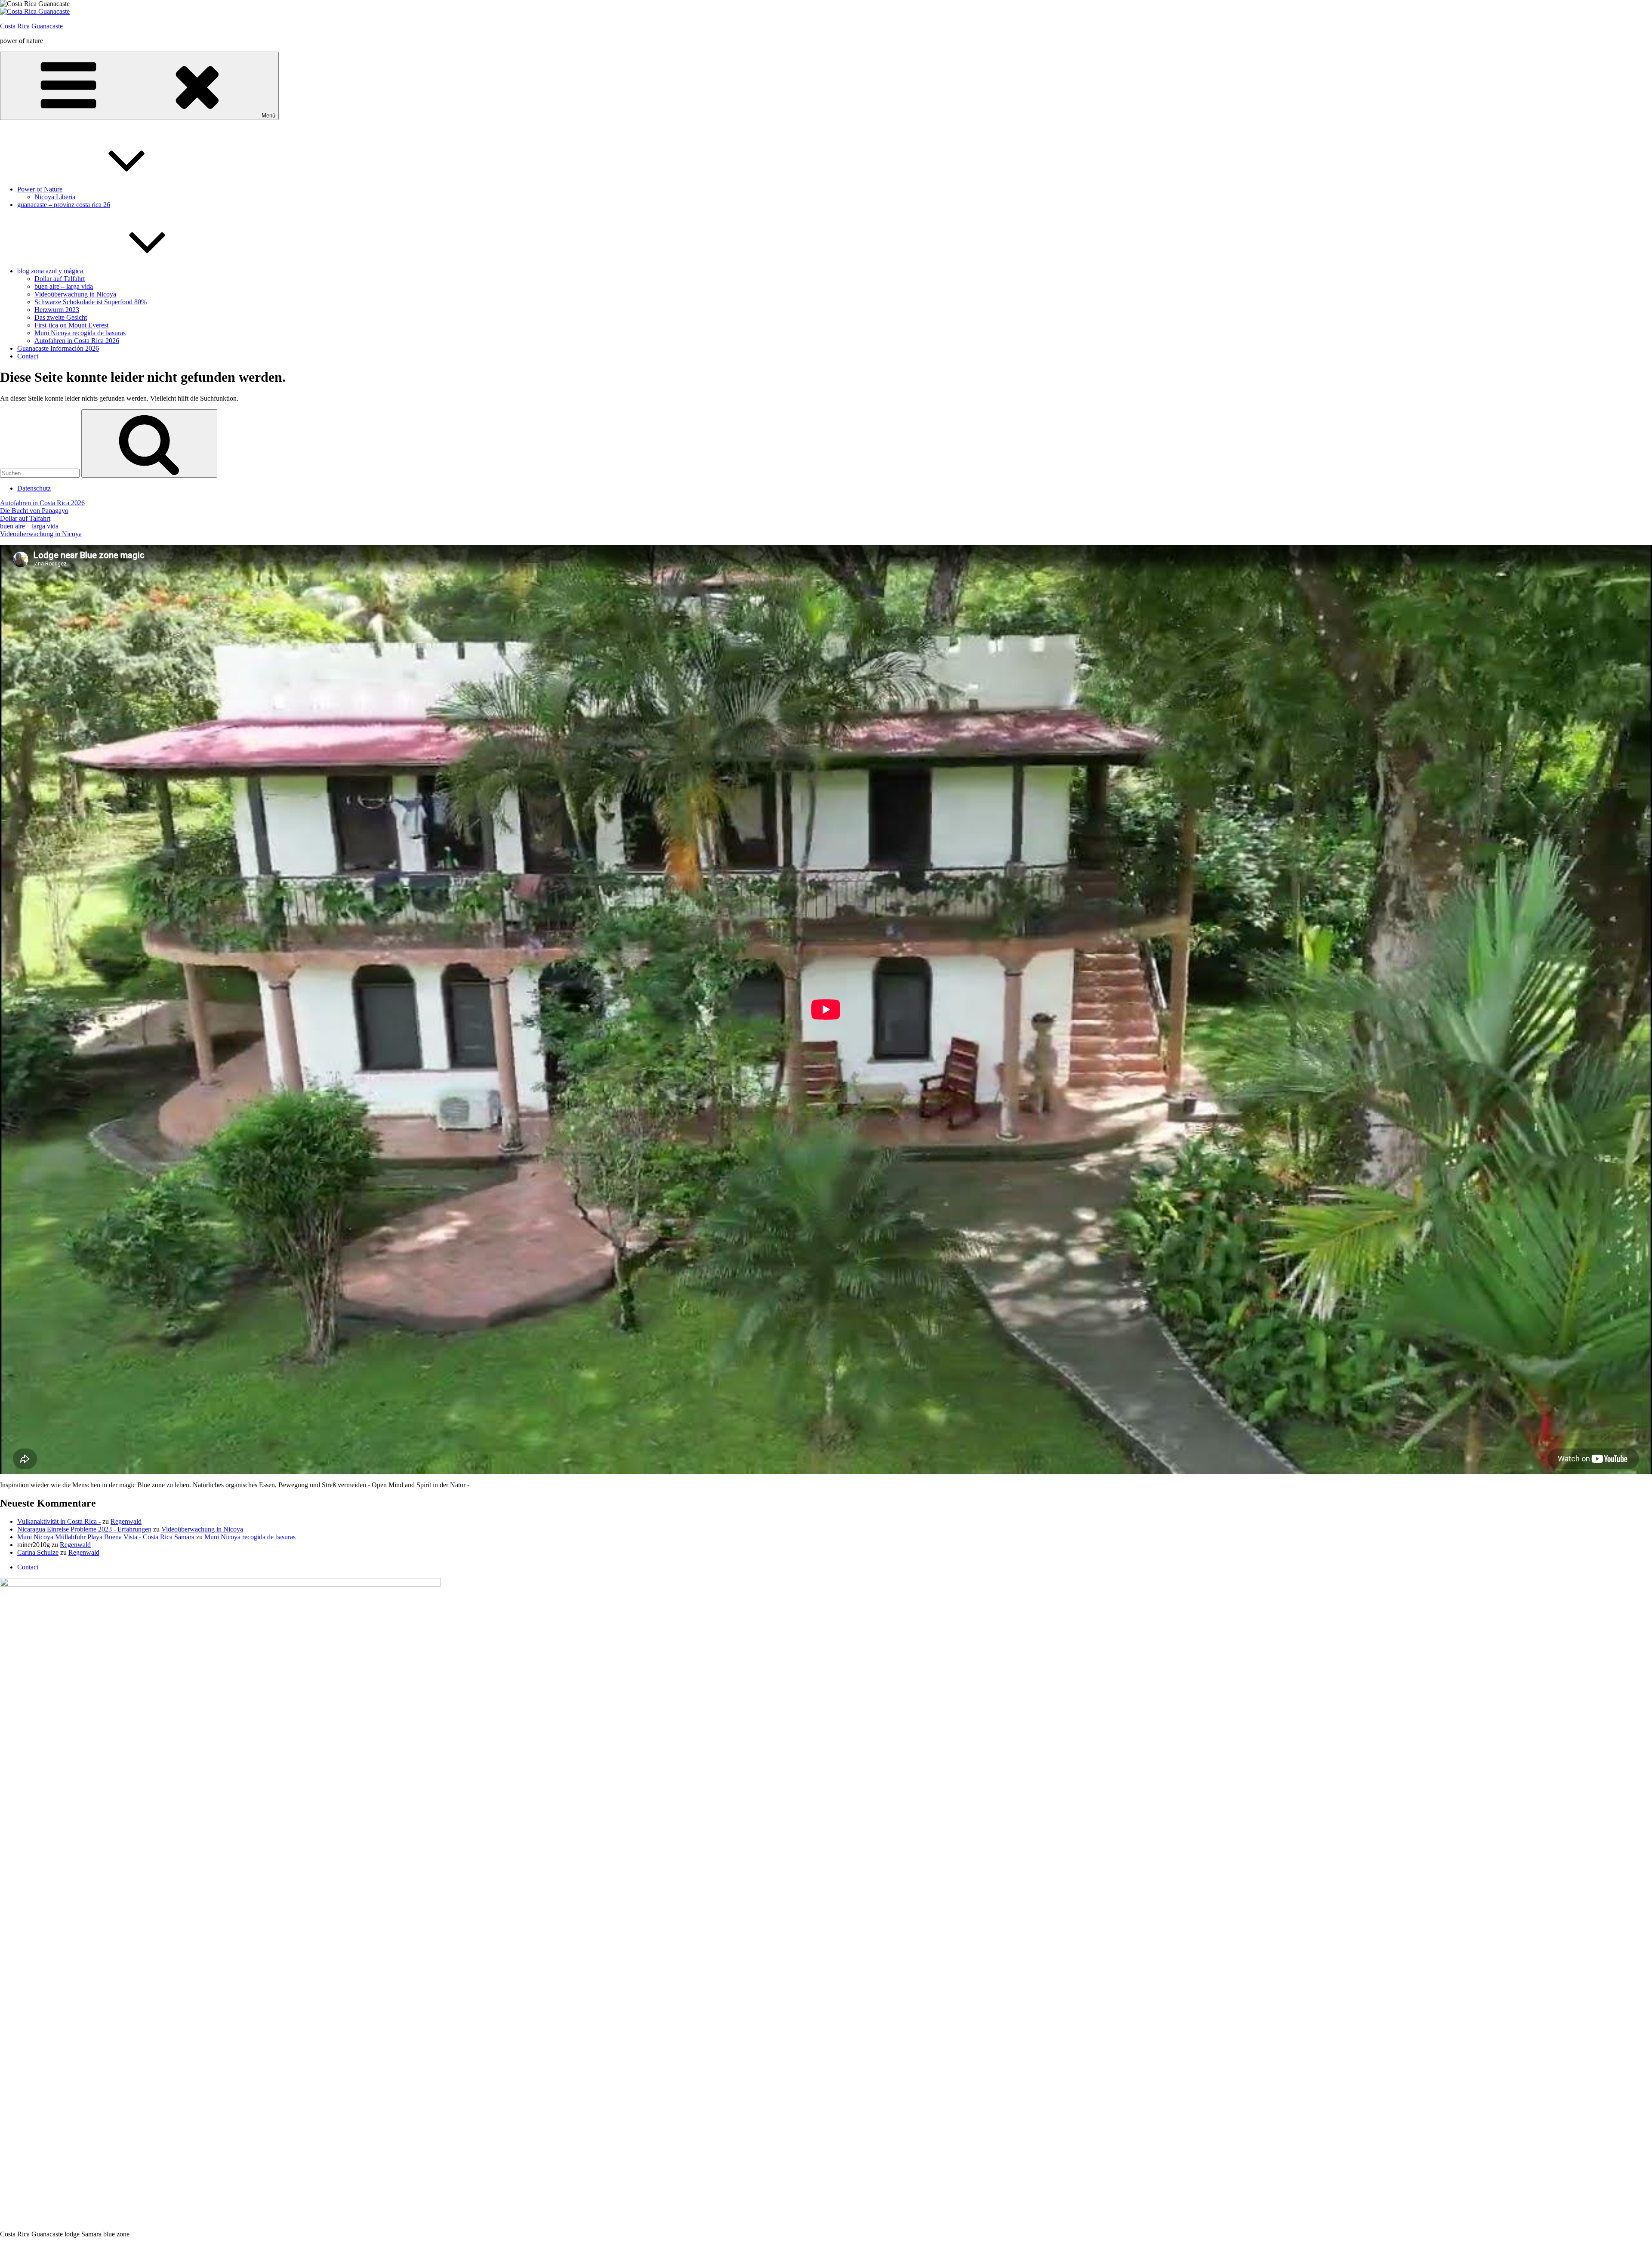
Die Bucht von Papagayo (34, 511)
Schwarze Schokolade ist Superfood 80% (91, 302)
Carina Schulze (38, 1552)
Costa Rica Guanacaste (31, 26)
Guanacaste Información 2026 (58, 348)
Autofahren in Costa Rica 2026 (77, 341)
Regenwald (126, 1521)
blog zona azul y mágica (50, 271)
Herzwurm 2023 (57, 310)
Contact (28, 356)
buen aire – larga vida (64, 286)
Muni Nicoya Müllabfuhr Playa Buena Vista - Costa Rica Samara (106, 1537)
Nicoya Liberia (55, 197)
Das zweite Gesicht (61, 317)
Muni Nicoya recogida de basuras (80, 333)
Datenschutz (34, 488)
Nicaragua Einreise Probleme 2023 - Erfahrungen (84, 1529)
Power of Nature (40, 189)
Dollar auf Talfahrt (60, 279)
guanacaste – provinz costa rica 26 (64, 205)
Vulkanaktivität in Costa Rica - (59, 1521)
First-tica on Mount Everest (71, 325)
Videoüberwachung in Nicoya (75, 294)
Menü (268, 116)
